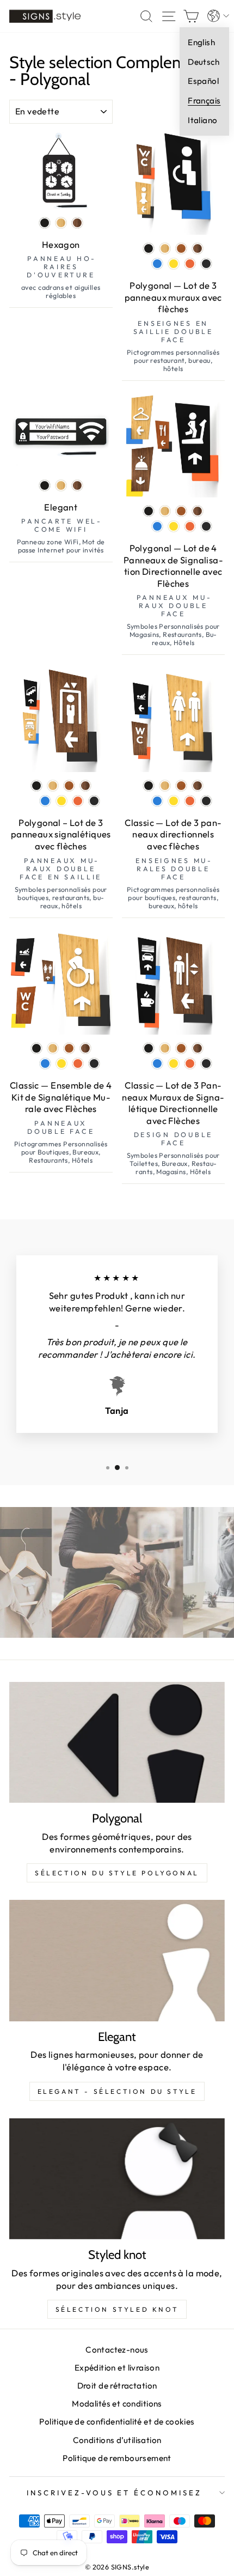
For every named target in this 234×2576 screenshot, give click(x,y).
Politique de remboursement (117, 2458)
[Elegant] (117, 1961)
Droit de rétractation (117, 2386)
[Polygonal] (117, 1743)
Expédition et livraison (117, 2368)
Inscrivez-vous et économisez (114, 2493)
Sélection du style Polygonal (117, 1873)
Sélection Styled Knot (117, 2309)
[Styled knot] (117, 2179)
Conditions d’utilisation (117, 2440)
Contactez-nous (117, 2350)
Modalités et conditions (117, 2404)
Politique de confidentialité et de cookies (117, 2422)
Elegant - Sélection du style (117, 2091)
